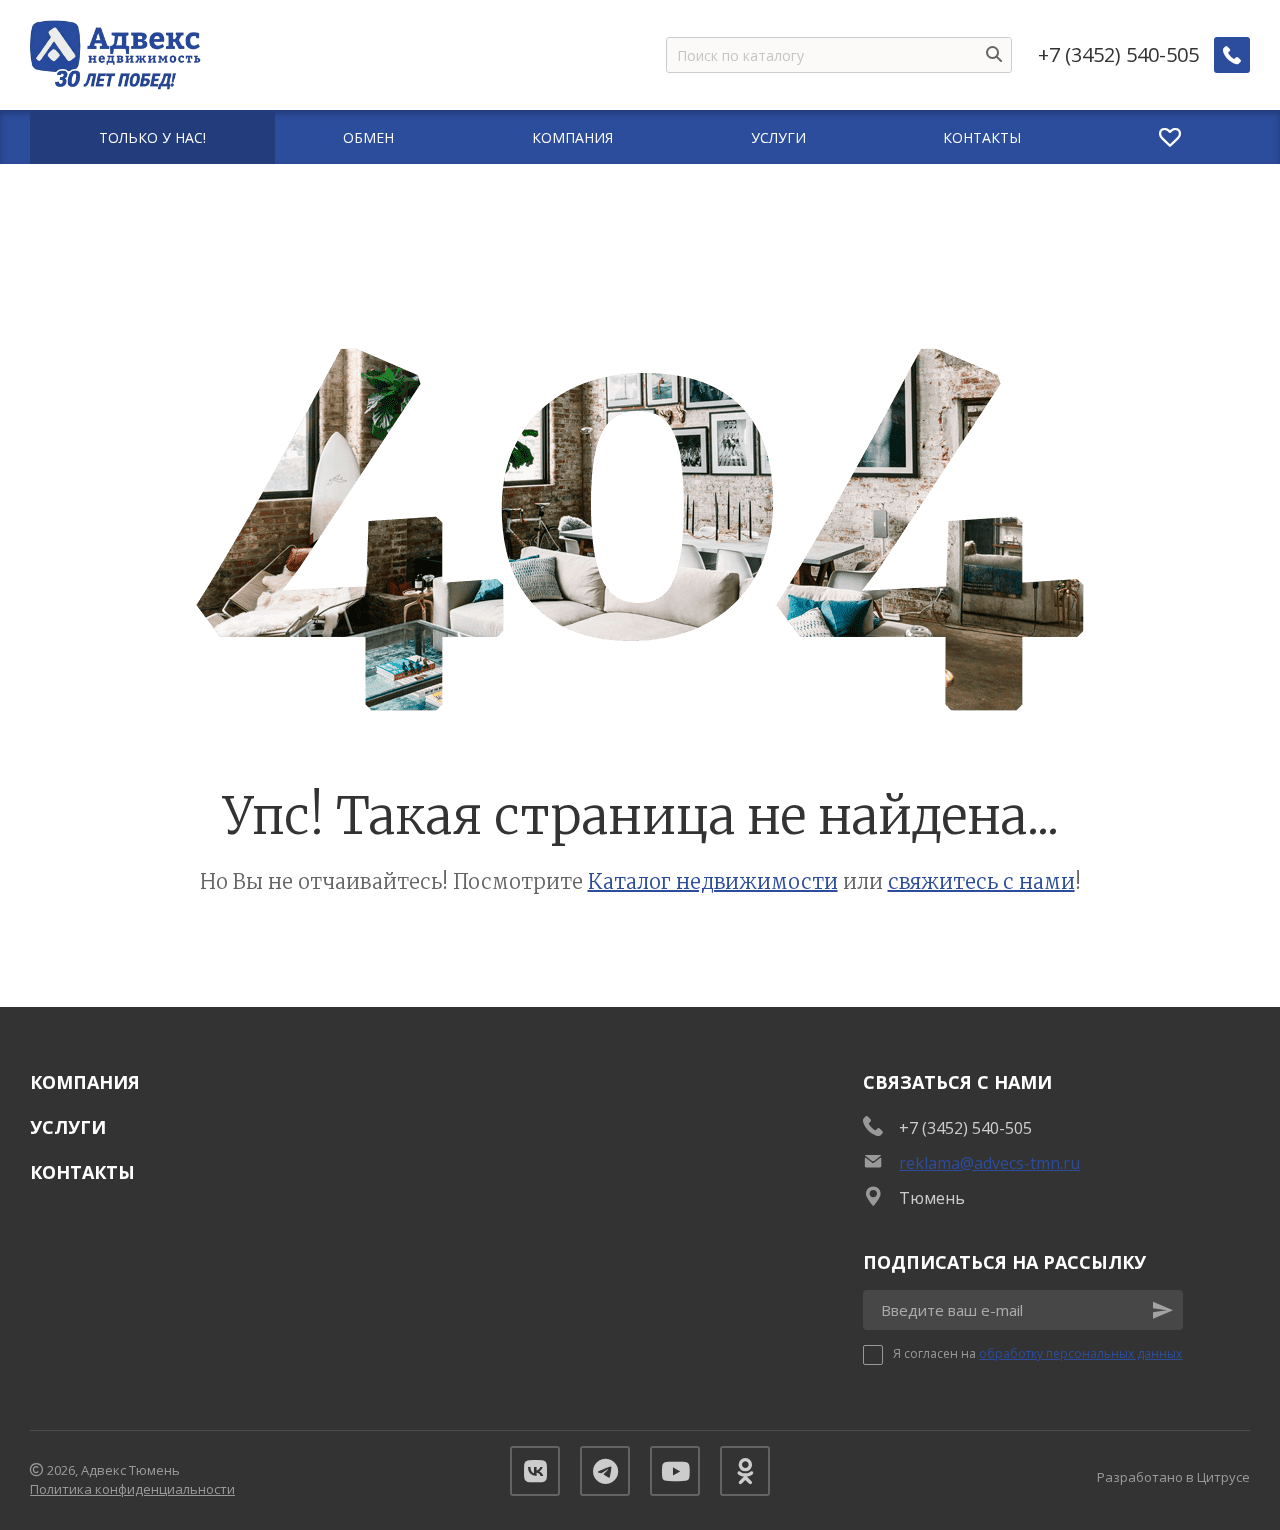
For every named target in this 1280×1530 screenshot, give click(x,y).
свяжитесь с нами (981, 881)
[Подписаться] (1163, 1310)
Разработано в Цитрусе (1173, 1477)
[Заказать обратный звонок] (1232, 55)
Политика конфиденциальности (132, 1489)
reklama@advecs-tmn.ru (989, 1163)
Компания (85, 1082)
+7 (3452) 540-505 (1118, 55)
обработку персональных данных (1080, 1353)
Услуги (68, 1127)
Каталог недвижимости (713, 881)
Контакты (82, 1172)
